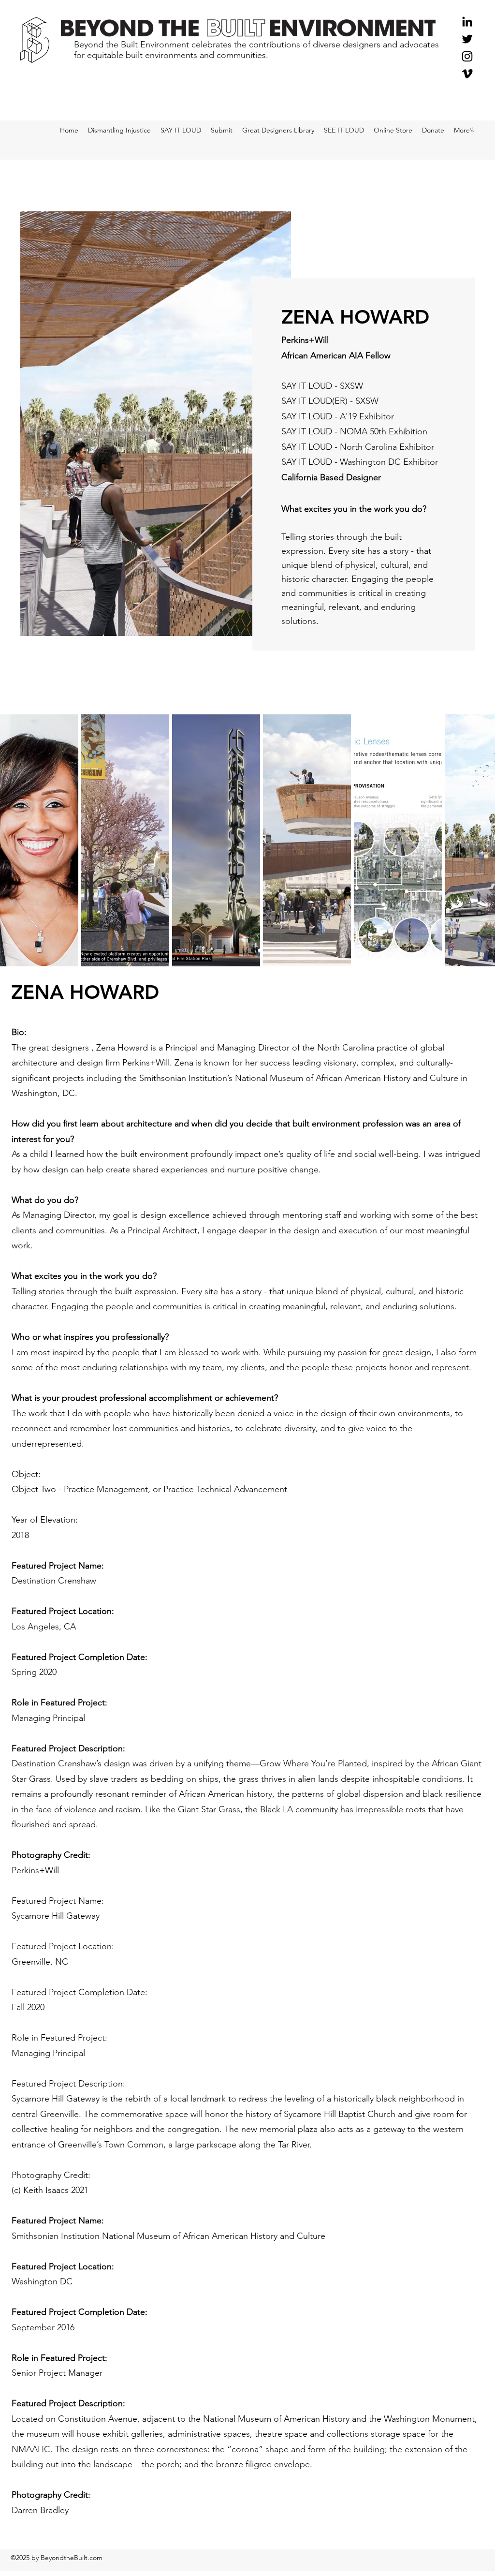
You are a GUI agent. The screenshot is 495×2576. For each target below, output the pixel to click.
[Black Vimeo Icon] (467, 74)
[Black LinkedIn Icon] (467, 22)
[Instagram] (467, 56)
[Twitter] (467, 39)
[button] (472, 130)
